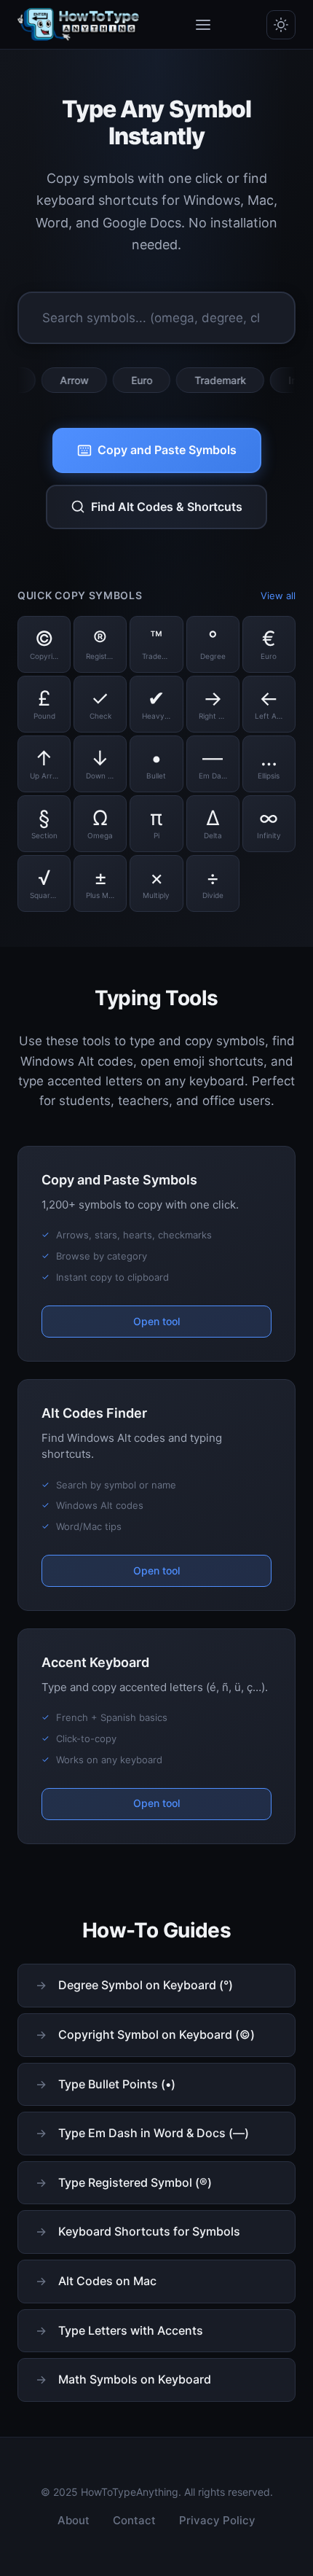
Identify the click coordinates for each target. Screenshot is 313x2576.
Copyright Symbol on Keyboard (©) (156, 2034)
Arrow (51, 380)
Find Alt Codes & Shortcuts (167, 507)
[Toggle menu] (203, 25)
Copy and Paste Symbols (167, 450)
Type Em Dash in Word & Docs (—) (154, 2133)
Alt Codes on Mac (107, 2281)
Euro (118, 380)
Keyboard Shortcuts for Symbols (149, 2231)
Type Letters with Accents (131, 2330)
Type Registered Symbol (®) (135, 2182)
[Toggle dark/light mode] (281, 25)
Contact (134, 2520)
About (74, 2520)
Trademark (197, 380)
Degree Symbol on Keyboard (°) (146, 1985)
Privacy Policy (217, 2520)
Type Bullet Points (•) (117, 2084)
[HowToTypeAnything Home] (79, 25)
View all (278, 596)
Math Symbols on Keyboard (135, 2379)
